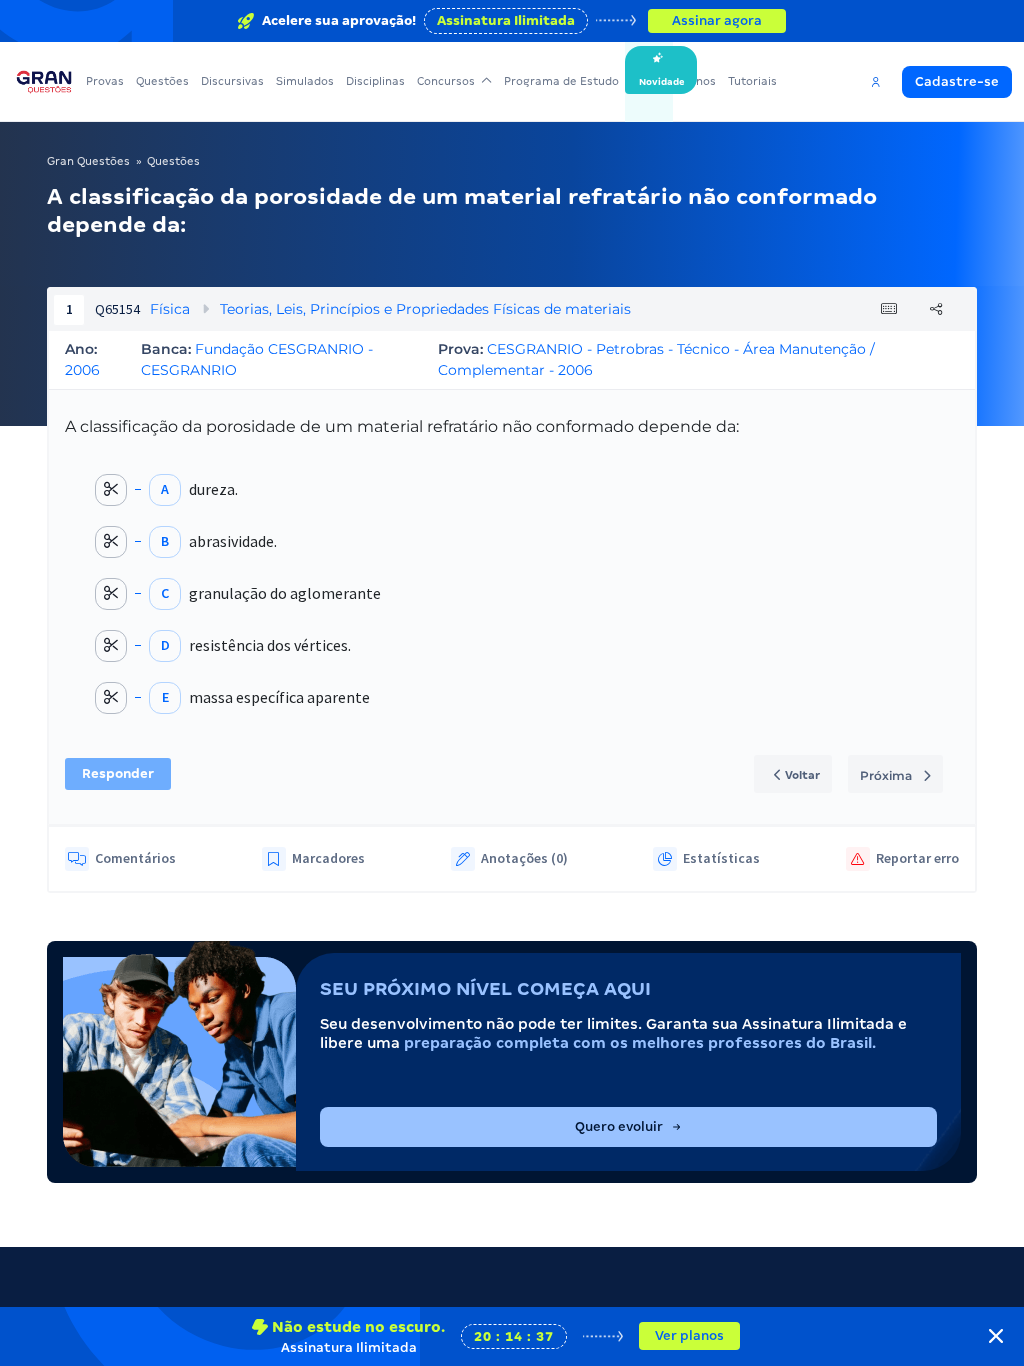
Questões (162, 81)
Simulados (305, 81)
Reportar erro (917, 858)
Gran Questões (88, 161)
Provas (105, 81)
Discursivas (232, 81)
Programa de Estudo (561, 81)
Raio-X (649, 81)
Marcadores (328, 858)
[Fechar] (996, 1336)
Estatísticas (721, 858)
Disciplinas (375, 81)
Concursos (446, 81)
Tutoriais (752, 81)
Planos (697, 81)
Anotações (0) (524, 858)
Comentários (135, 858)
